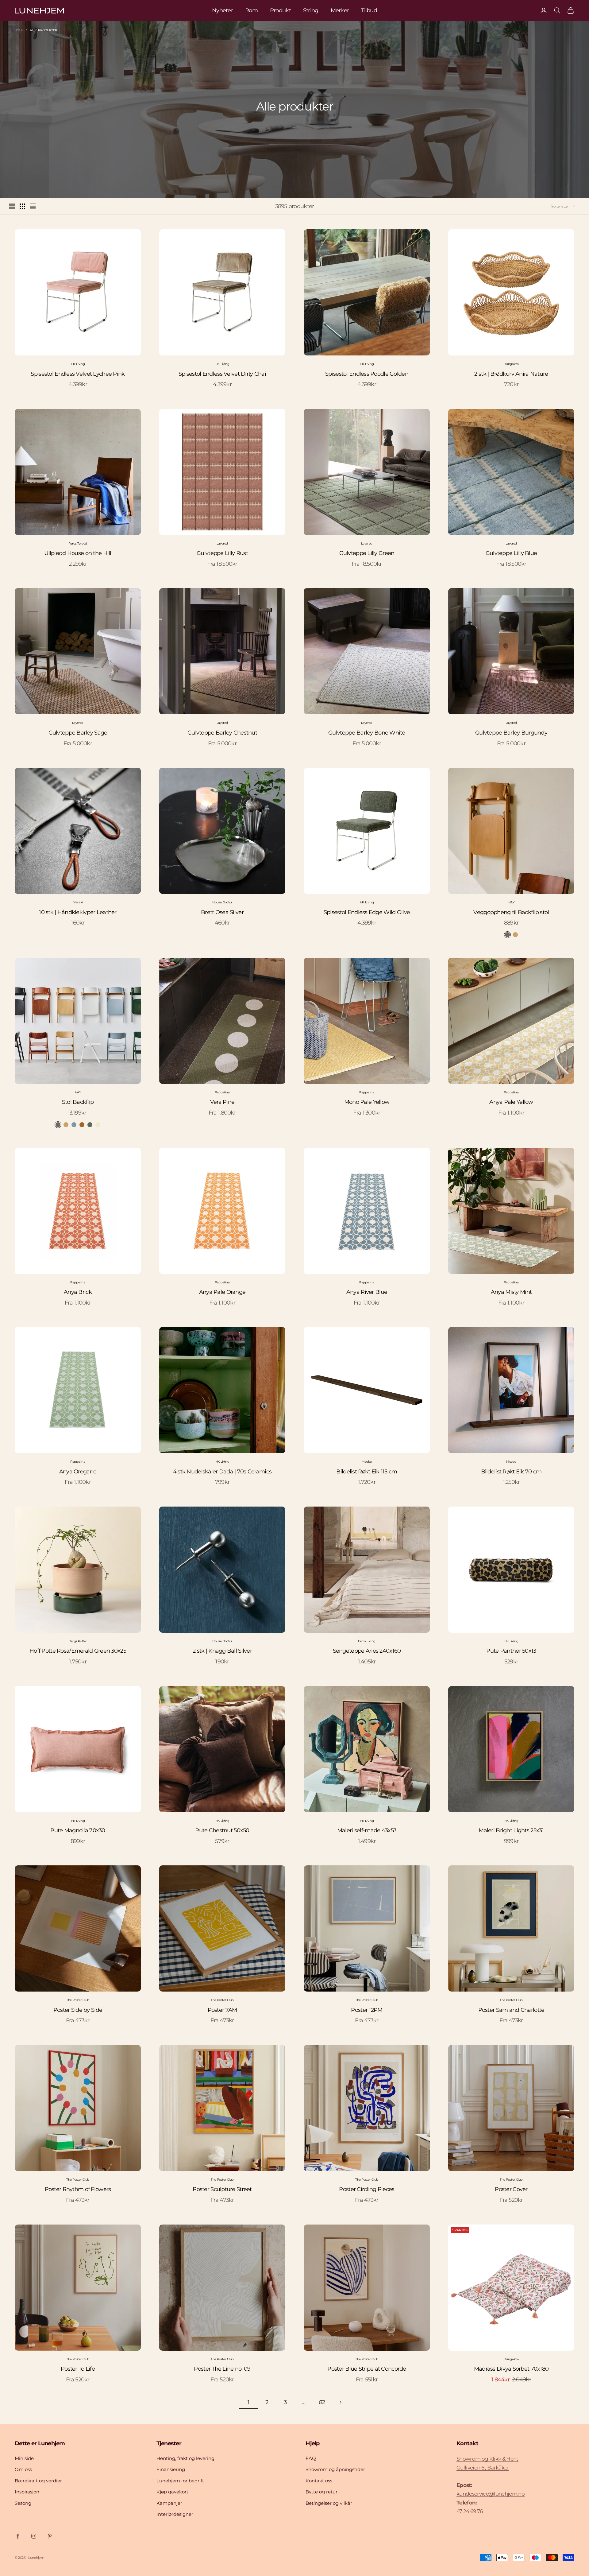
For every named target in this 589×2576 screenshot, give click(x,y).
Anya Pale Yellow (511, 1102)
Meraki (78, 902)
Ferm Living (367, 1641)
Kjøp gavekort (172, 2492)
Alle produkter (43, 30)
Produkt (280, 10)
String (311, 10)
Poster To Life (78, 2369)
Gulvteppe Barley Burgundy (511, 733)
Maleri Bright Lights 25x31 (511, 1830)
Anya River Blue (367, 1292)
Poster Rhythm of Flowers (78, 2189)
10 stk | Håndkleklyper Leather (78, 912)
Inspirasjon (27, 2492)
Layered (222, 543)
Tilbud (369, 10)
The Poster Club (78, 2000)
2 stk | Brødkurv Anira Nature (511, 374)
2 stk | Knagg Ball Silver (222, 1651)
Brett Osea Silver (222, 912)
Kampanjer (169, 2503)
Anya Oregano (78, 1472)
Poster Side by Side (78, 2010)
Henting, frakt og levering (185, 2458)
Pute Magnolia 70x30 (78, 1830)
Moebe (367, 1462)
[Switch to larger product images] (12, 206)
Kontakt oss (319, 2481)
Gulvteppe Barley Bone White (367, 733)
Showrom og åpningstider (335, 2469)
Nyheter (222, 10)
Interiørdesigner (175, 2514)
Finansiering (171, 2469)
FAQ (311, 2458)
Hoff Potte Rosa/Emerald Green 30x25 (78, 1651)
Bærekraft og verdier (38, 2481)
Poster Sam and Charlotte (511, 2010)
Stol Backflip (78, 1102)
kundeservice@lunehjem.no (491, 2494)
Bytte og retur (321, 2492)
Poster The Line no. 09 (222, 2369)
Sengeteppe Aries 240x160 (367, 1651)
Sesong (23, 2503)
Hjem (19, 30)
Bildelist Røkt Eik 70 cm (511, 1472)
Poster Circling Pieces (367, 2189)
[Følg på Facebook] (18, 2536)
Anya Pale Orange (222, 1292)
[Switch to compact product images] (33, 206)
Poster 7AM (222, 2010)
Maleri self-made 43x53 (367, 1830)
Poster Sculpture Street (222, 2189)
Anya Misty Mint (511, 1292)
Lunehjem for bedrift (180, 2481)
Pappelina (222, 1092)
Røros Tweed (78, 543)
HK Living (78, 364)
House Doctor (222, 902)
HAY (511, 902)
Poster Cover (511, 2189)
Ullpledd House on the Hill (78, 553)
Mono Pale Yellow (367, 1102)
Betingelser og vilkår (329, 2503)
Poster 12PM (367, 2010)
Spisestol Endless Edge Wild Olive (367, 912)
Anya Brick (78, 1292)
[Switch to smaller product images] (22, 206)
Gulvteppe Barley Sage (78, 733)
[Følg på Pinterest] (50, 2536)
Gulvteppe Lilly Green (367, 553)
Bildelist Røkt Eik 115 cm (367, 1472)
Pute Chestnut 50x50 (222, 1830)
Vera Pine (222, 1102)
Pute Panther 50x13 (511, 1651)
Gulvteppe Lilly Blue (511, 553)
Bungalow (511, 364)
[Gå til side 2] (341, 2402)
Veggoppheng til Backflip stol (511, 912)
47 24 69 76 (470, 2511)
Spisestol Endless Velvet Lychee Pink (78, 374)
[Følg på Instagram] (34, 2536)
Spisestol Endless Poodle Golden (367, 374)
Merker (340, 10)
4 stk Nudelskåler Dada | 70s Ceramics (222, 1472)
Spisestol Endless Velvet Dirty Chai (222, 374)
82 (322, 2402)
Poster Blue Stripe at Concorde (367, 2369)
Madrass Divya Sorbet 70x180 (511, 2369)
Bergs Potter (78, 1641)
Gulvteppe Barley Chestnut (222, 733)
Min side (24, 2458)
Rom (251, 10)
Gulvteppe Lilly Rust (222, 553)
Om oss (23, 2469)
